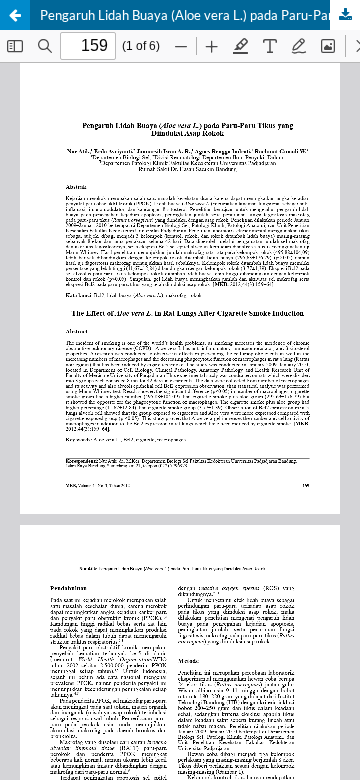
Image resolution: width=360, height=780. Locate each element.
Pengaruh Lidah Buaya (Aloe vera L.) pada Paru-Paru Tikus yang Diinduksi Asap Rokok (200, 15)
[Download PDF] (345, 15)
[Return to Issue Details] (15, 15)
